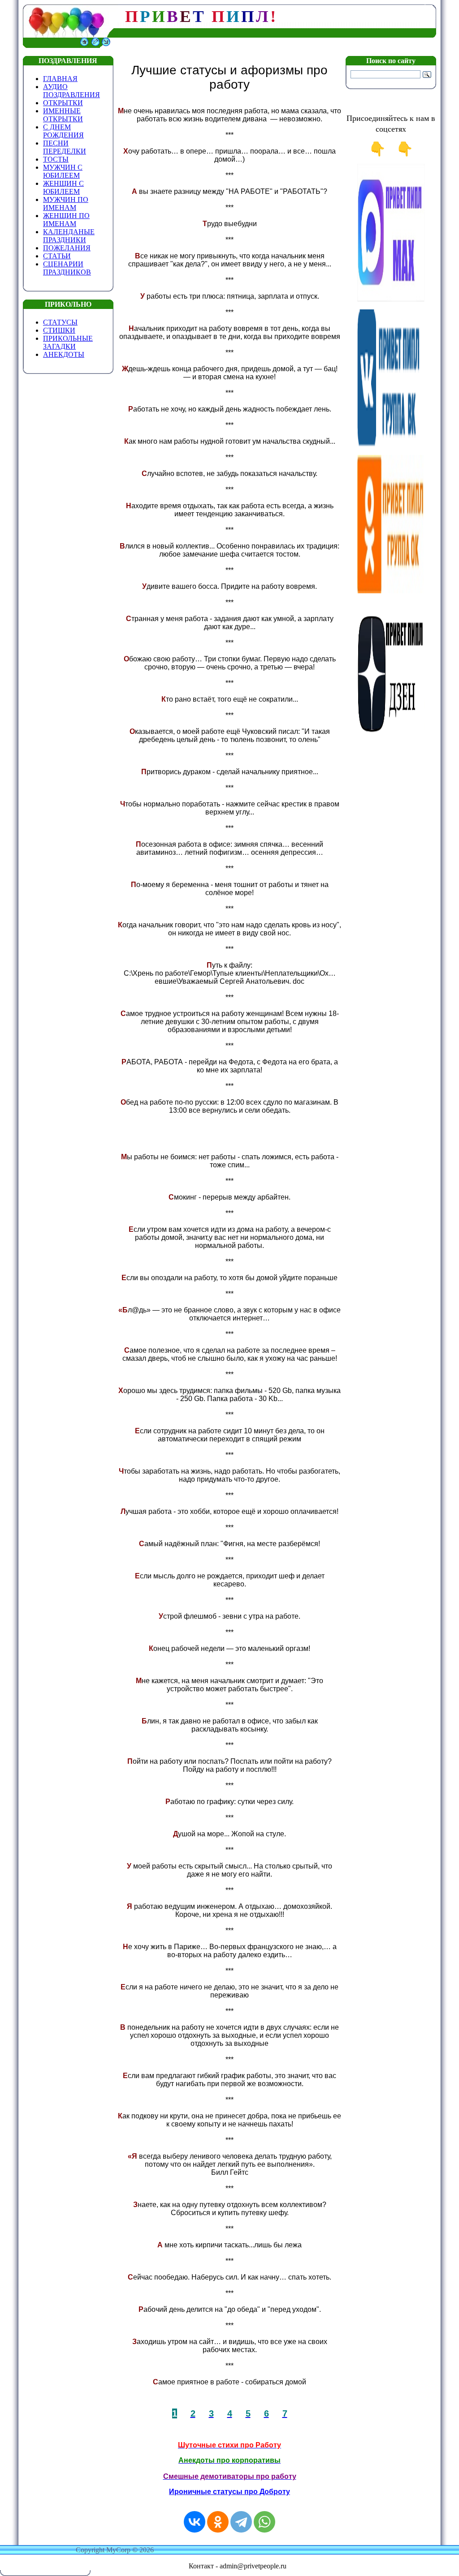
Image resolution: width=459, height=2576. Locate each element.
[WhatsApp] (264, 2522)
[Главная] (84, 45)
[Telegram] (241, 2522)
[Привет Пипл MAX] (391, 300)
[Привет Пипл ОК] (391, 591)
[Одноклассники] (218, 2522)
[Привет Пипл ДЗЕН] (391, 736)
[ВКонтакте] (195, 2522)
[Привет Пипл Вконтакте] (391, 445)
